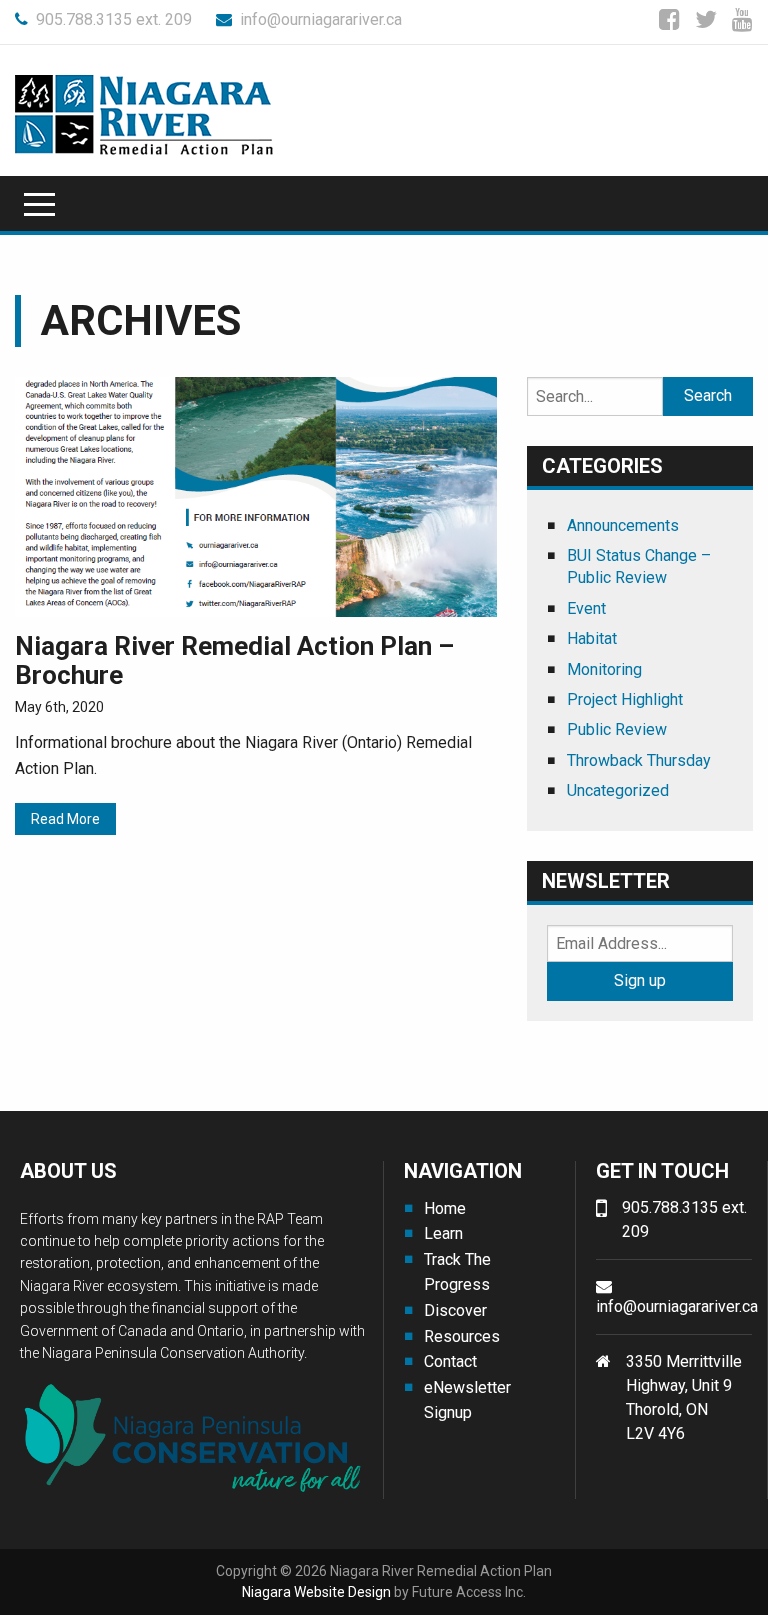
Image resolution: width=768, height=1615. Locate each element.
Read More (65, 819)
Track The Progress (457, 1272)
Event (586, 608)
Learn (443, 1233)
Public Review (617, 729)
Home (445, 1208)
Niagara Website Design (316, 1592)
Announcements (623, 525)
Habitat (592, 638)
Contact (450, 1361)
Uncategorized (618, 790)
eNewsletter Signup (467, 1400)
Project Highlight (625, 699)
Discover (455, 1310)
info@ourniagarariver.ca (321, 19)
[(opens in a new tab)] (256, 495)
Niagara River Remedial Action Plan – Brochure (234, 660)
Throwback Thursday (639, 760)
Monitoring (604, 669)
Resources (462, 1336)
